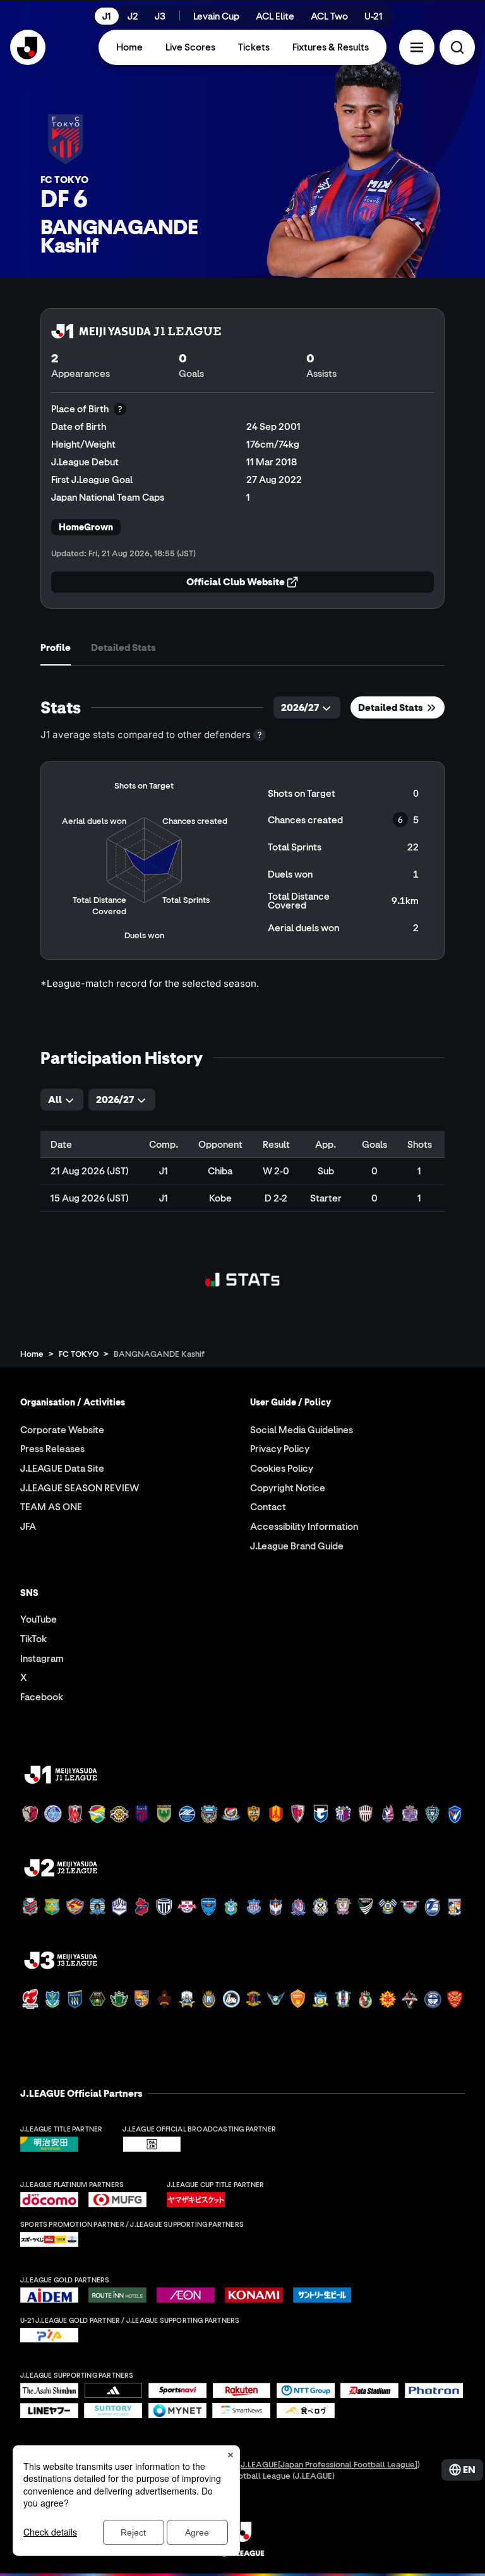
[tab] (56, 647)
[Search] (457, 47)
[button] (417, 47)
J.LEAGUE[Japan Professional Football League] (329, 2464)
